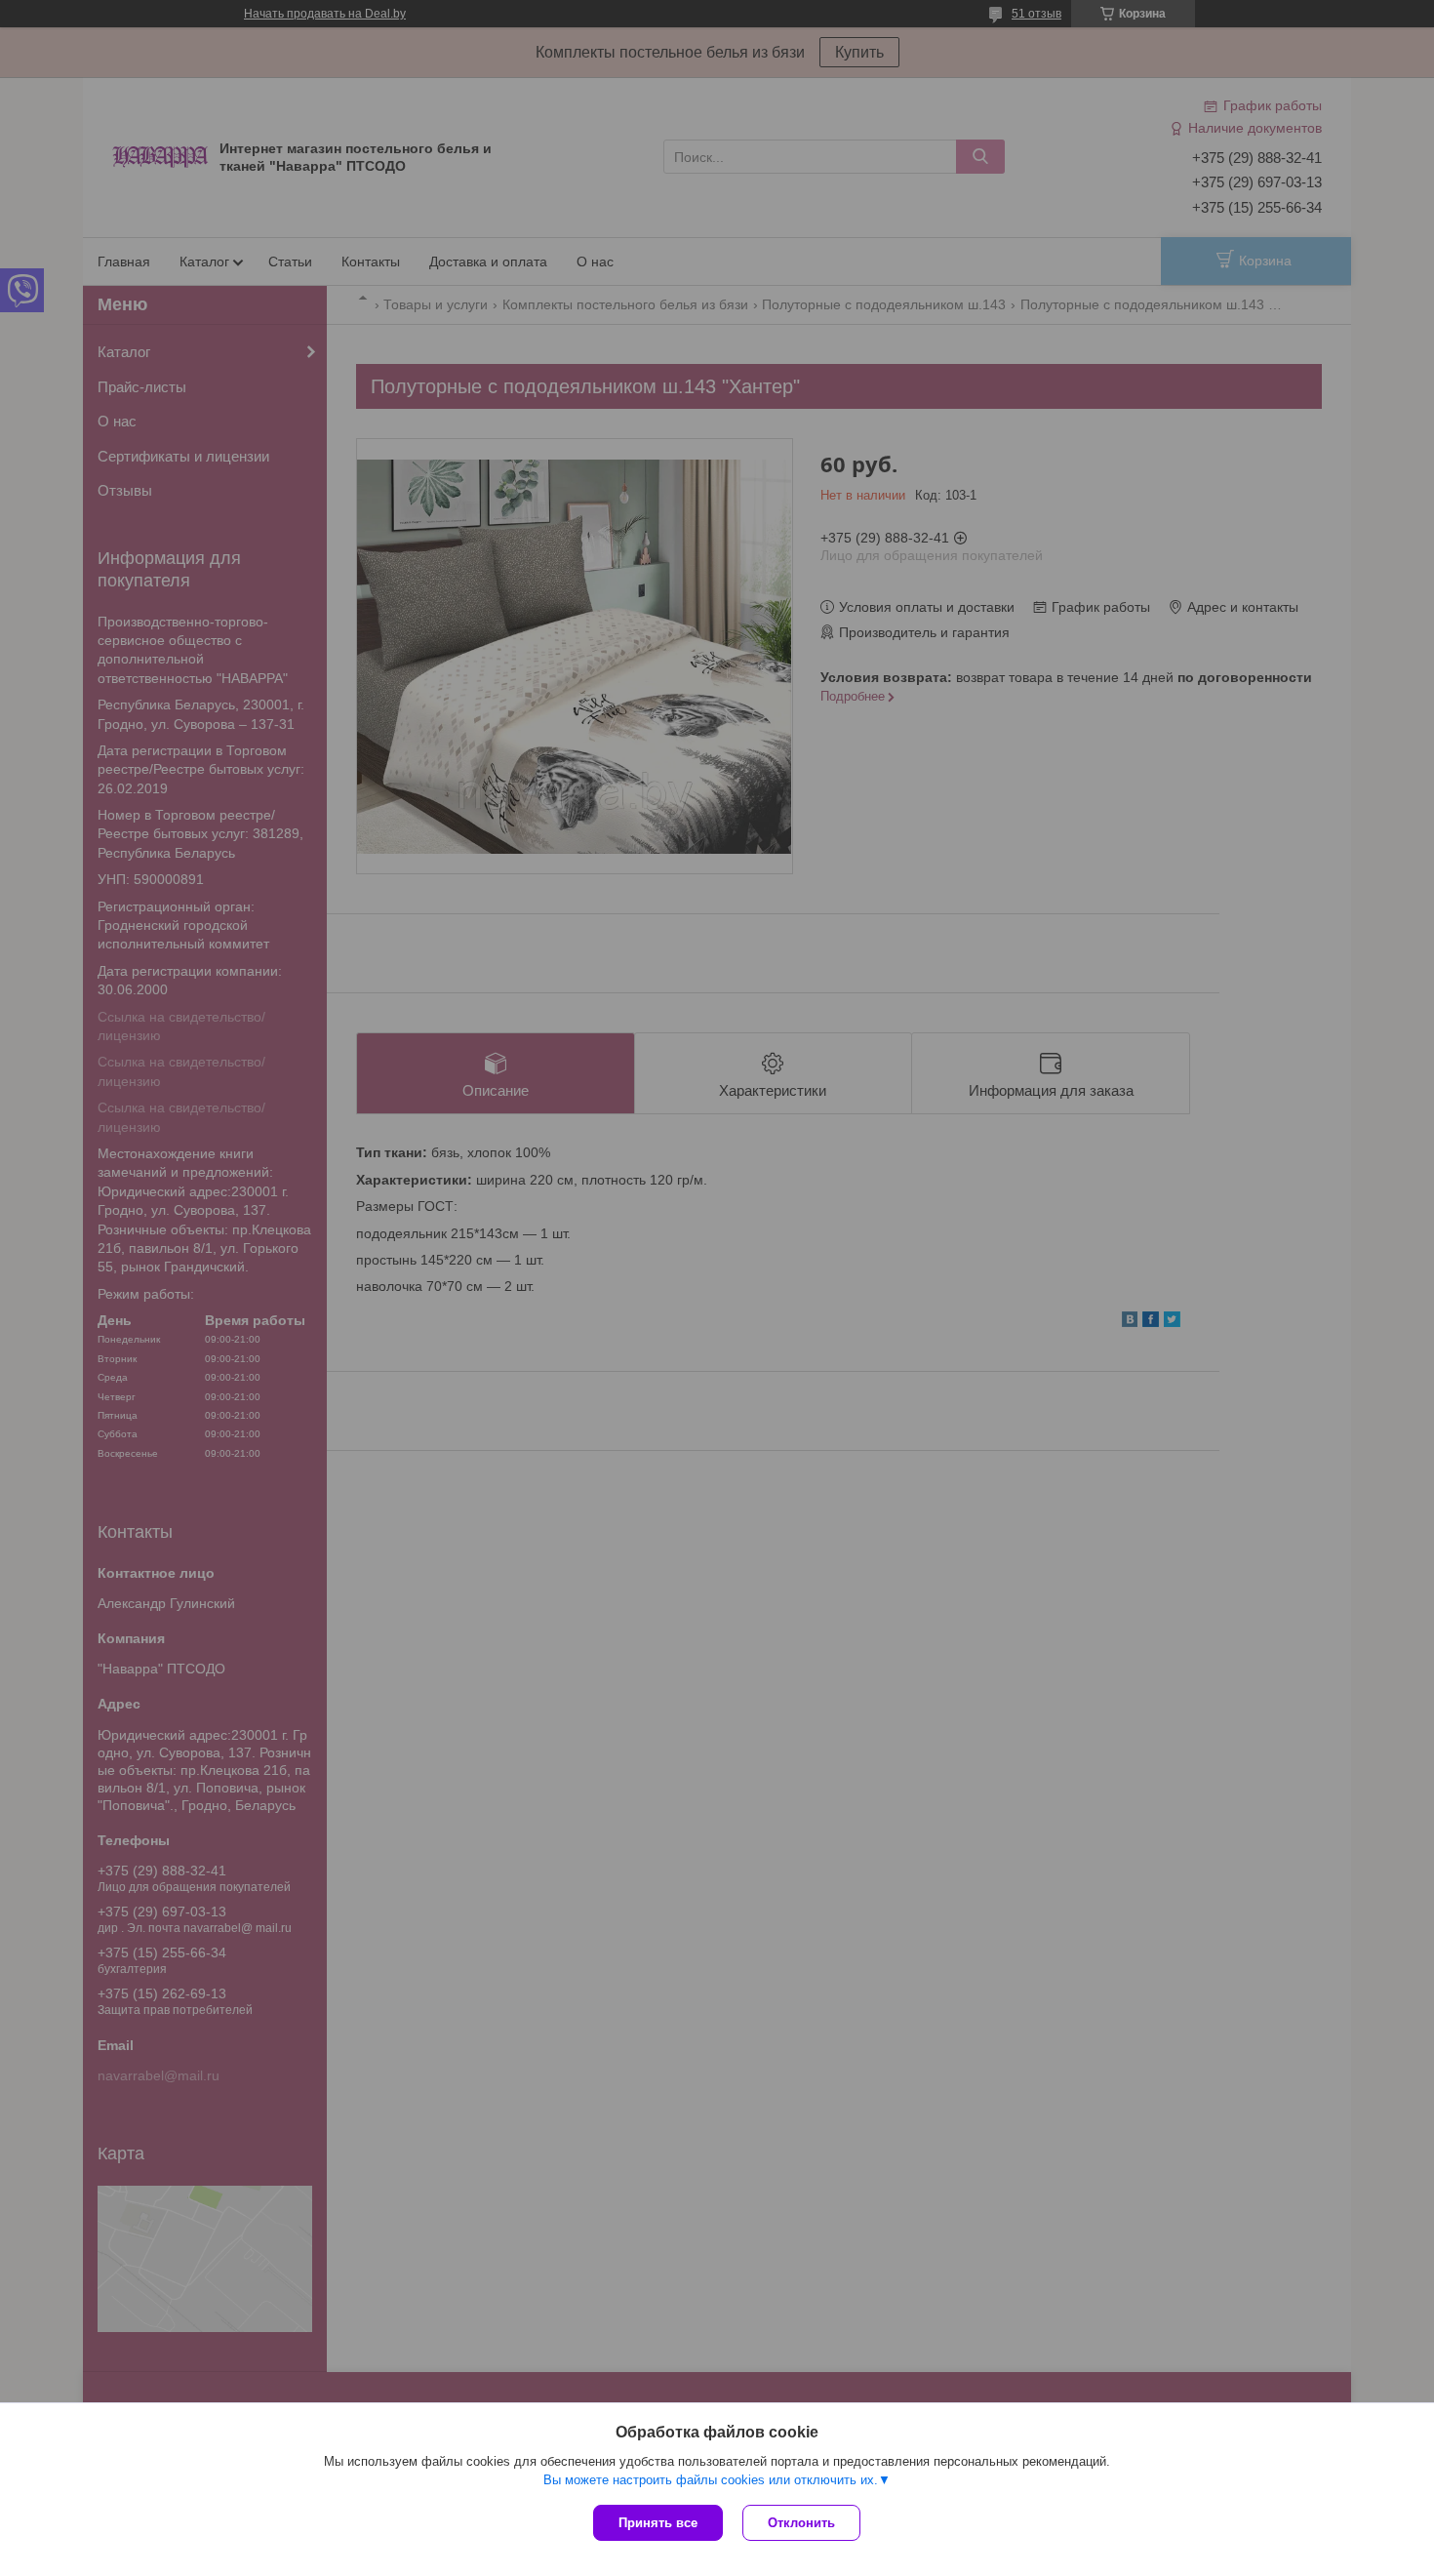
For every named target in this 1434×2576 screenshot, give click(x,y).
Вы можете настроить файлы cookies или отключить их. (711, 2480)
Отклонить (801, 2523)
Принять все (658, 2523)
